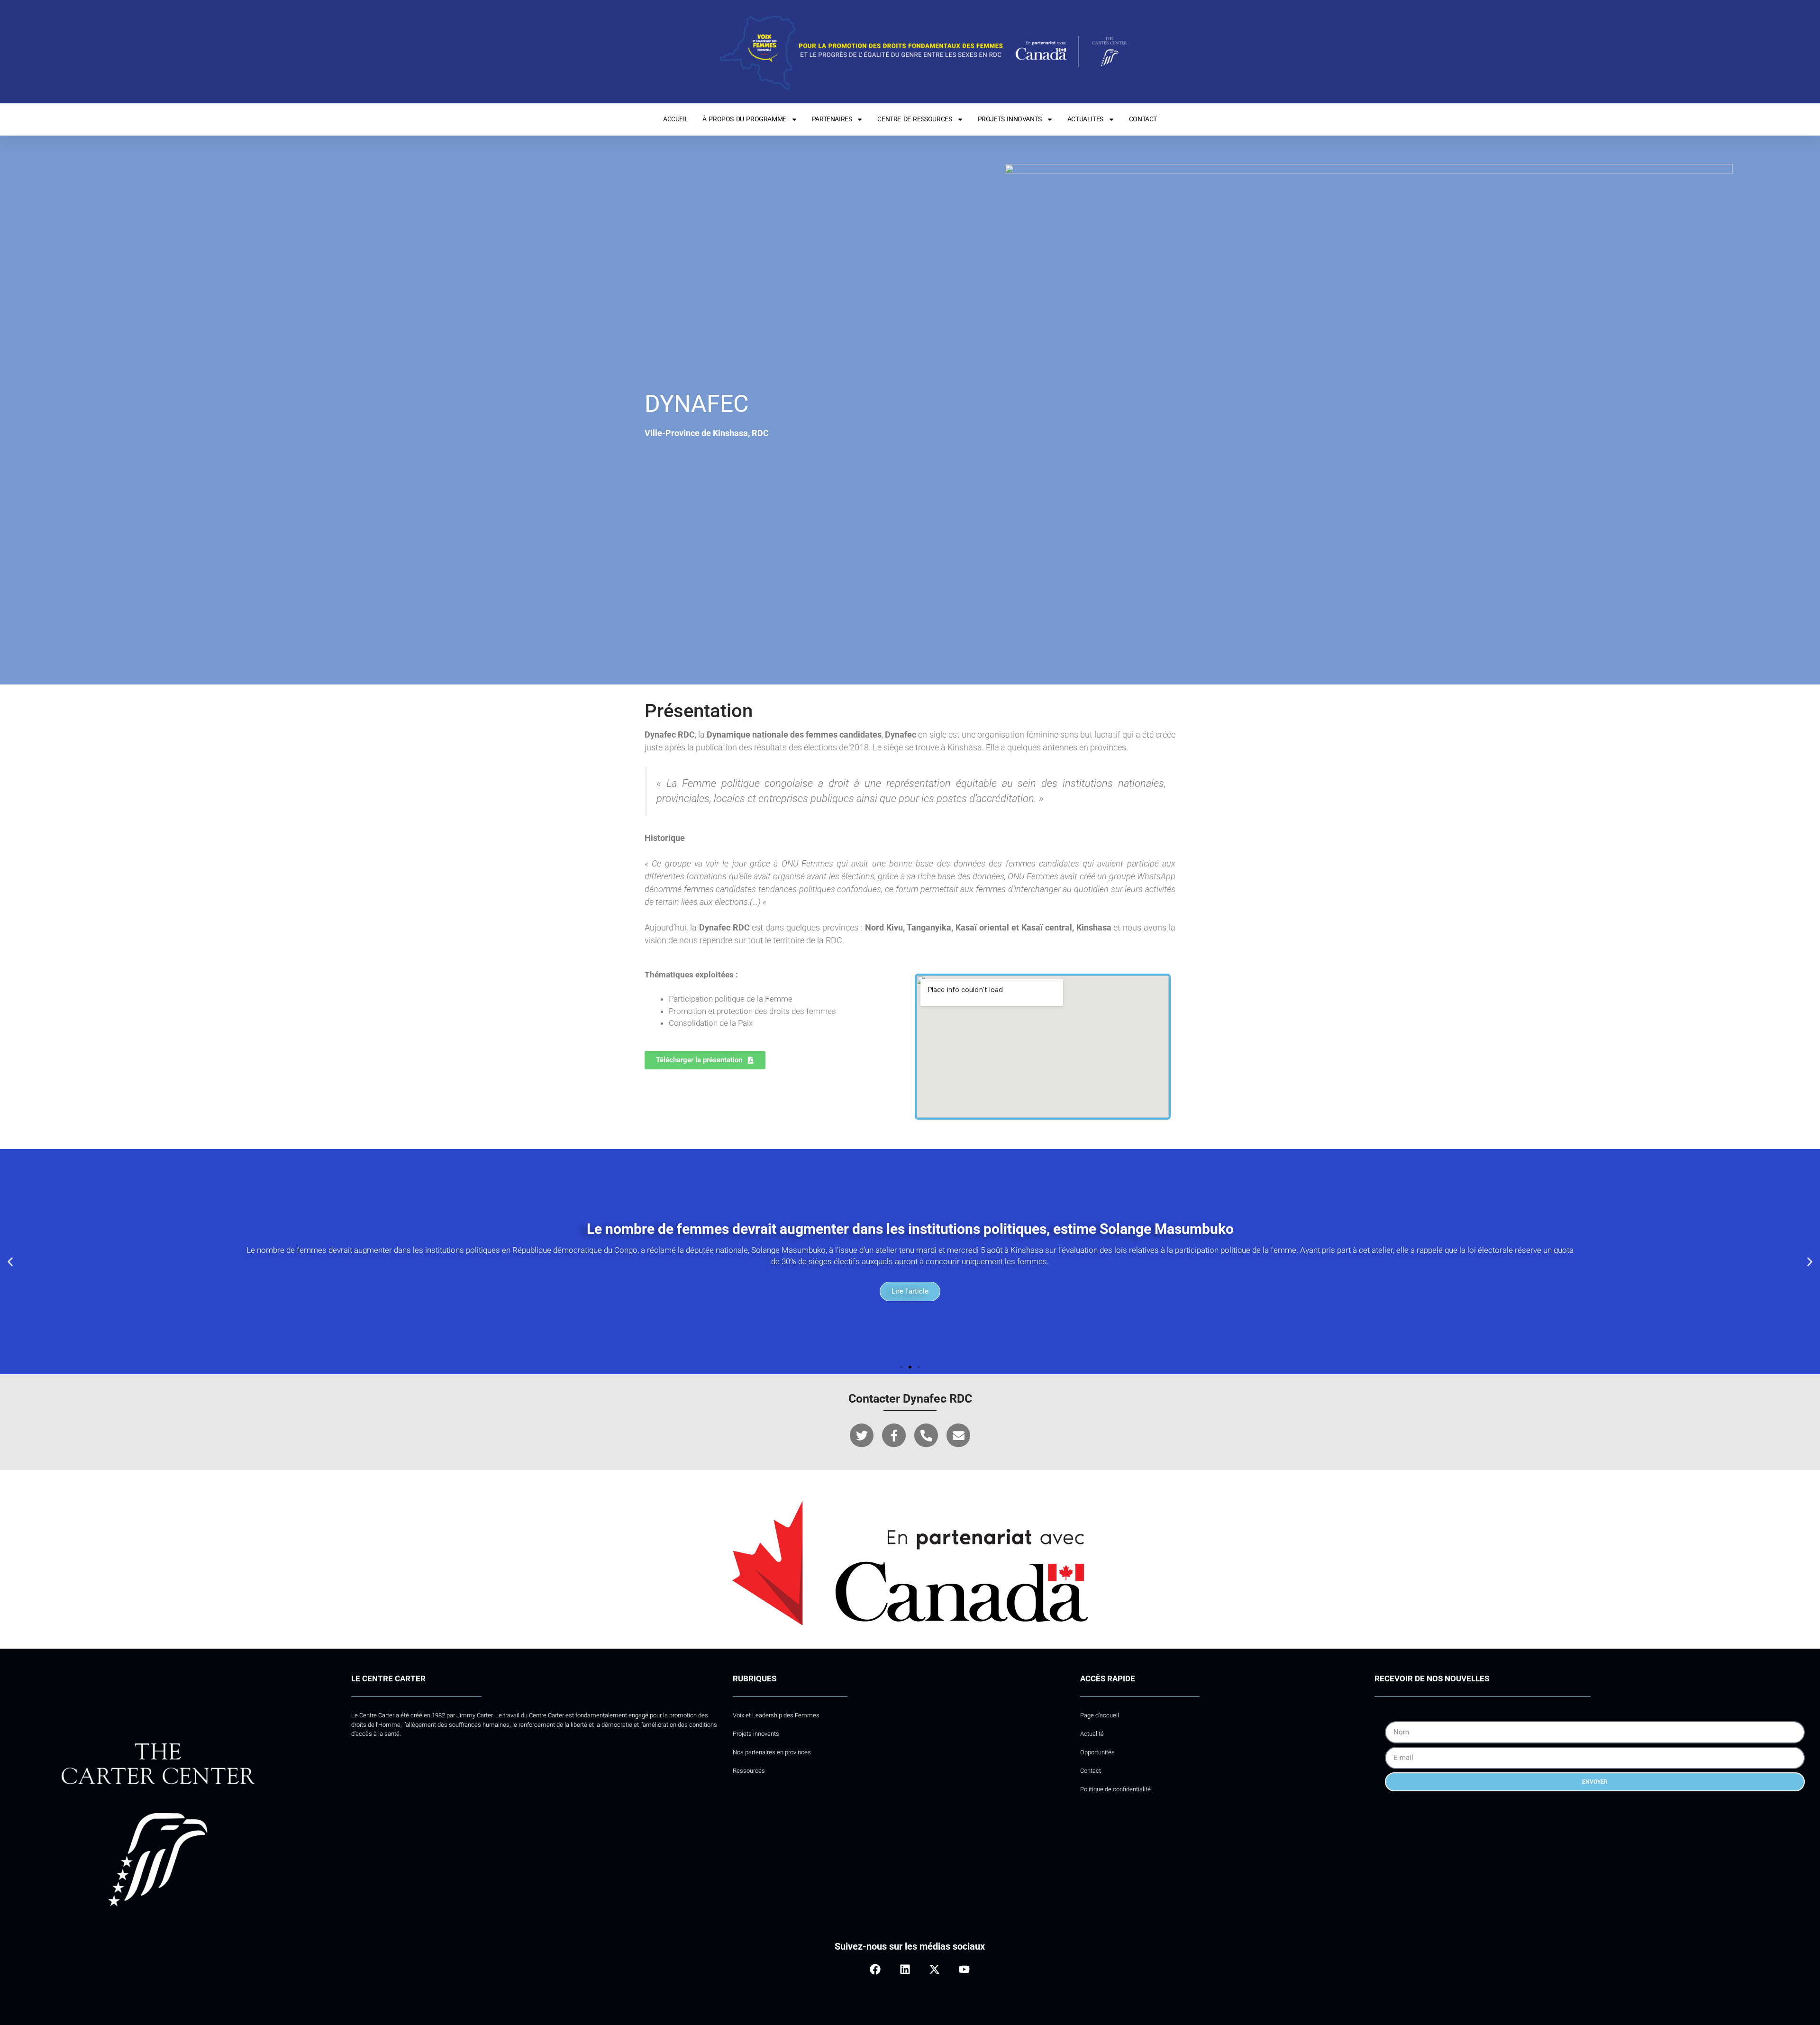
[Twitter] (862, 1435)
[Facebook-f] (894, 1435)
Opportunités (1097, 1752)
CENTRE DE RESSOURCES (915, 119)
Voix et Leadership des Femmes (776, 1715)
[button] (10, 1262)
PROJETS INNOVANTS (1010, 119)
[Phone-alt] (926, 1435)
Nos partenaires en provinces (772, 1752)
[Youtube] (964, 1969)
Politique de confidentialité (1115, 1789)
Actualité (1092, 1734)
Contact (1091, 1771)
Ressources (749, 1771)
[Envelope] (958, 1435)
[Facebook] (875, 1969)
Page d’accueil (1100, 1715)
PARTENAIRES (832, 119)
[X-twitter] (934, 1969)
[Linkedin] (905, 1969)
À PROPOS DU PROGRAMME (744, 119)
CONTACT (1143, 119)
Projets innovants (756, 1734)
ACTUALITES (1085, 119)
